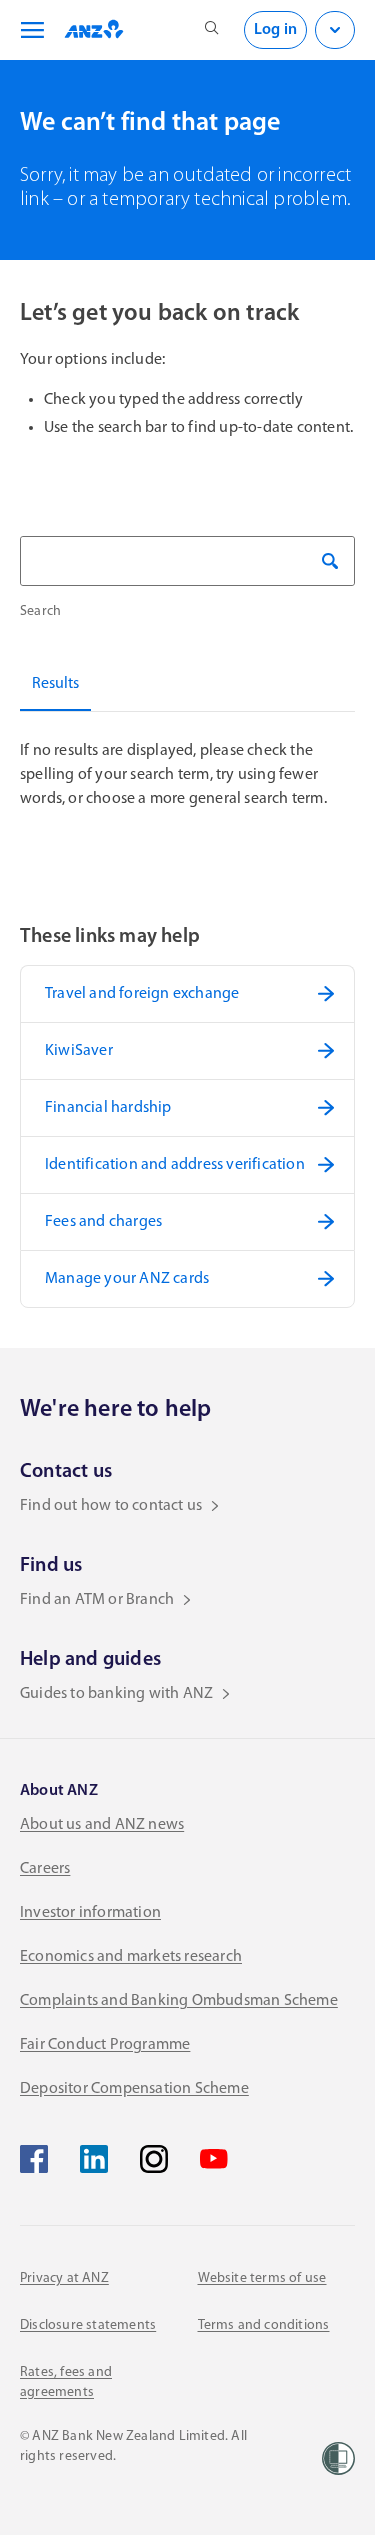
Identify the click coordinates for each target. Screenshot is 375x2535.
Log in (275, 30)
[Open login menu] (335, 30)
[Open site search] (212, 30)
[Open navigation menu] (29, 30)
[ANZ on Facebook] (34, 2159)
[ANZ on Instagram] (154, 2159)
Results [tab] (55, 684)
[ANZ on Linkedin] (94, 2159)
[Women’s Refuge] (338, 2458)
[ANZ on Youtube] (214, 2159)
